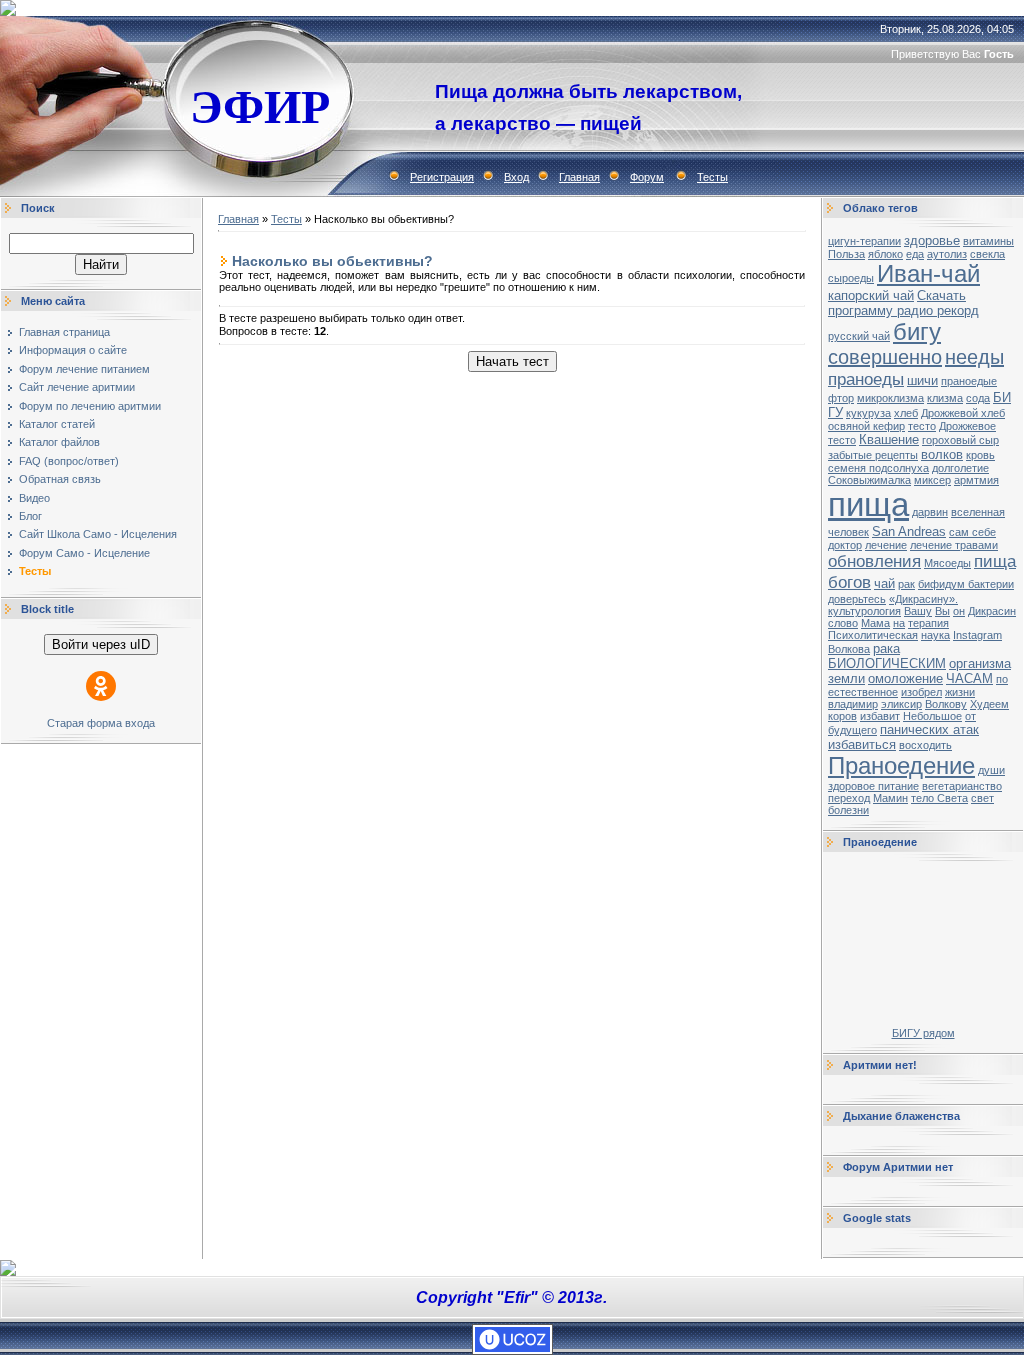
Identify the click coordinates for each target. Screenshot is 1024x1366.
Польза (846, 254)
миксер (932, 480)
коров (842, 716)
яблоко (885, 254)
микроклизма (890, 398)
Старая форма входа (101, 723)
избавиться (862, 744)
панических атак (929, 729)
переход (849, 798)
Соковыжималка (869, 480)
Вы (942, 611)
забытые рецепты (873, 455)
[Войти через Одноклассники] (101, 686)
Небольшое (932, 716)
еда (915, 254)
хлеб (906, 413)
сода (978, 398)
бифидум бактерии (966, 584)
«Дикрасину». (923, 599)
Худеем (989, 704)
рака (886, 648)
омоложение (905, 678)
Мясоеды (947, 563)
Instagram (977, 635)
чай (884, 583)
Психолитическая (873, 635)
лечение (886, 545)
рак (906, 584)
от (970, 716)
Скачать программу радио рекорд (903, 303)
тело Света (939, 798)
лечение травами (954, 545)
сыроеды (851, 278)
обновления (874, 561)
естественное (863, 692)
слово (843, 623)
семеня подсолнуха (878, 468)
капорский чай (871, 295)
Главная (579, 177)
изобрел (921, 692)
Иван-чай (928, 273)
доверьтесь (857, 599)
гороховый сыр (960, 440)
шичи (922, 380)
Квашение (889, 439)
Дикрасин (992, 611)
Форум (647, 177)
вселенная (978, 512)
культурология (864, 611)
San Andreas (909, 531)
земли (846, 678)
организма (980, 663)
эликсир (901, 704)
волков (942, 454)
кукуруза (868, 413)
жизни (960, 692)
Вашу (918, 611)
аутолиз (947, 254)
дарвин (930, 512)
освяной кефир (866, 426)
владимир (853, 704)
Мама (875, 623)
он (959, 611)
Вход (516, 177)
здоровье (932, 240)
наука (935, 635)
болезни (848, 810)
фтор (841, 398)
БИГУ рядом (923, 1033)
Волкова (849, 649)
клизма (945, 398)
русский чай (859, 336)
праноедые (969, 381)
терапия (928, 623)
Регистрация (442, 177)
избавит (880, 716)
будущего (852, 730)
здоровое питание (873, 786)
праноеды (866, 379)
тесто (922, 426)
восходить (925, 745)
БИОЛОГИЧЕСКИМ (887, 663)
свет (982, 798)
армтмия (976, 480)
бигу (917, 331)
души (991, 770)
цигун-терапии (864, 241)
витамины (988, 241)
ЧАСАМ (969, 678)
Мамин (890, 798)
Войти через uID (101, 644)
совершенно (885, 357)
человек (848, 532)
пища (868, 504)
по (1002, 679)
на (899, 623)
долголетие (960, 468)
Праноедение (901, 765)
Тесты (712, 177)
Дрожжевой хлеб (963, 413)
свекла (987, 254)
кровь (980, 455)
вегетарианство (962, 786)
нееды (974, 357)
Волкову (946, 704)
